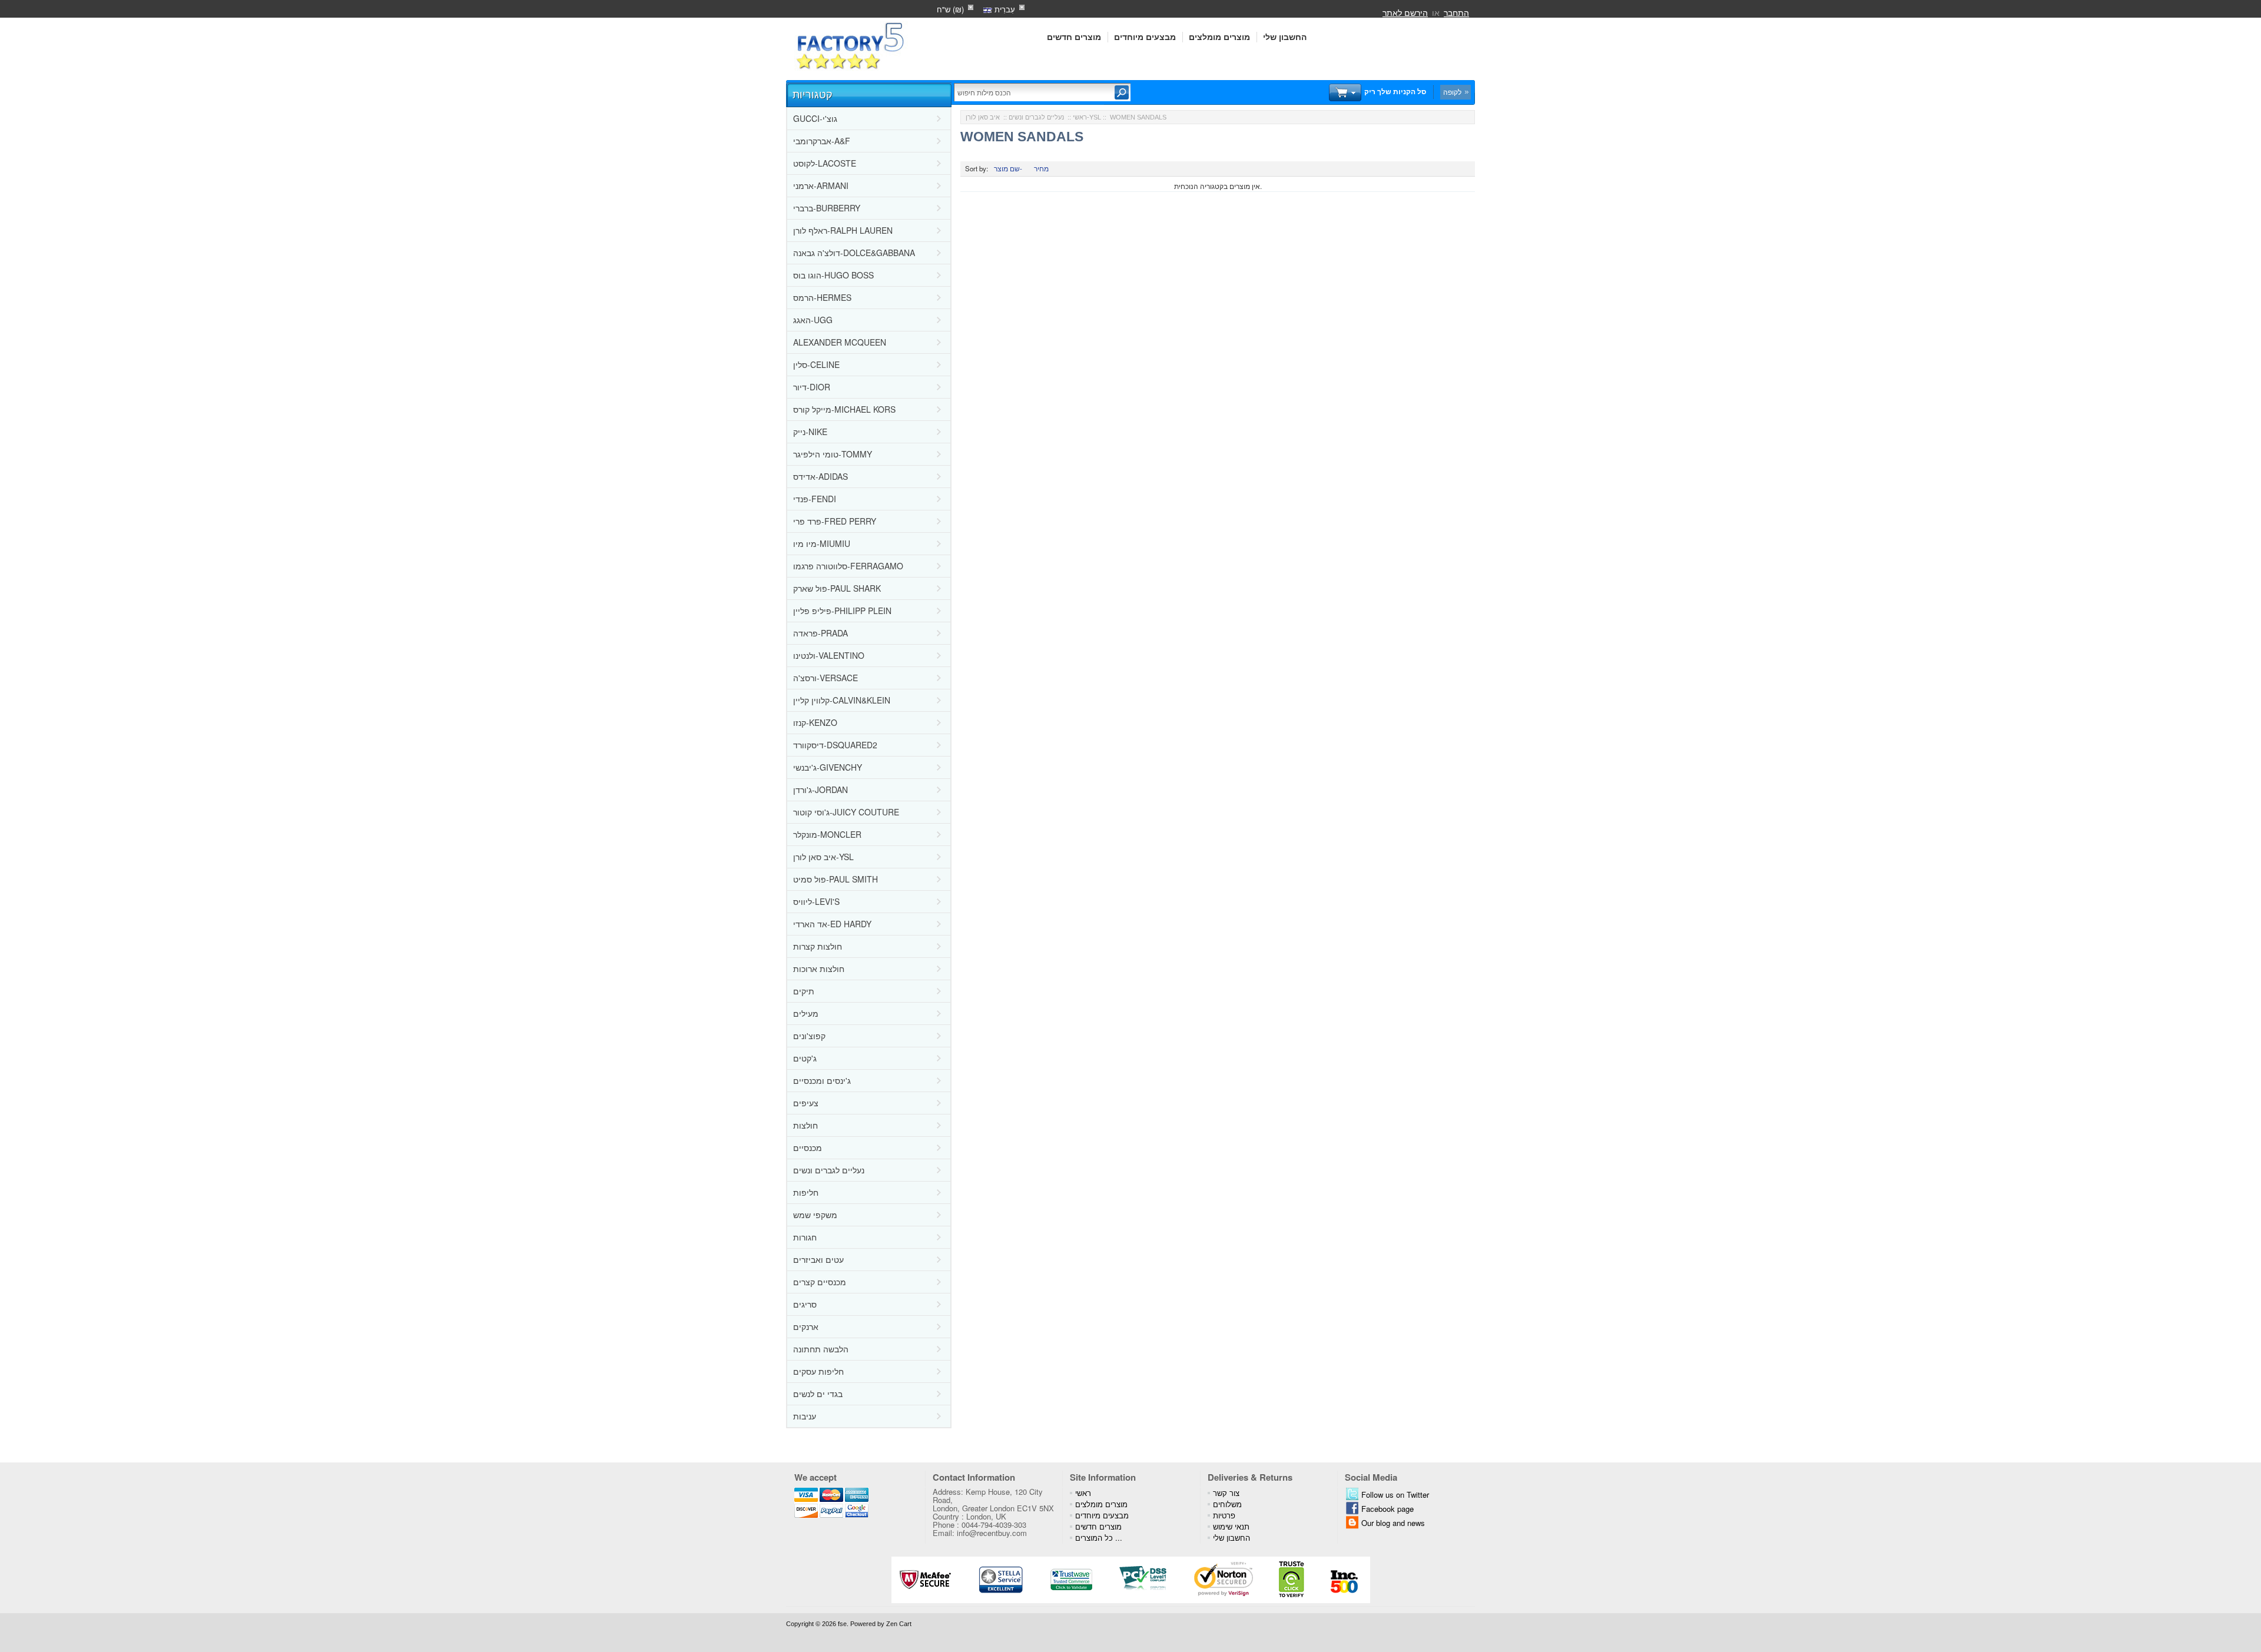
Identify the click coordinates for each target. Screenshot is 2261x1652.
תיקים (804, 991)
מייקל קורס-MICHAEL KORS (844, 409)
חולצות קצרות (818, 946)
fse (842, 1624)
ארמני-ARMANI (821, 185)
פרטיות (1224, 1515)
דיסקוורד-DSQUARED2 (835, 745)
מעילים (806, 1013)
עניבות (805, 1416)
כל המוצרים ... (1099, 1537)
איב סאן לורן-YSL (823, 857)
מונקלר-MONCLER (827, 834)
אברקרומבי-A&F (822, 141)
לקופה (1452, 92)
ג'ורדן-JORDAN (820, 789)
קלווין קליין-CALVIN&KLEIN (842, 700)
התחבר (1456, 12)
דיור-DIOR (812, 387)
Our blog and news (1393, 1523)
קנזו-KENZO (815, 722)
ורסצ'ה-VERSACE (826, 678)
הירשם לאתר (1405, 12)
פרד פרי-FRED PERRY (835, 521)
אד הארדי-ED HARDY (832, 924)
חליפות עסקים (818, 1371)
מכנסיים (808, 1147)
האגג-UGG (813, 320)
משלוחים (1227, 1504)
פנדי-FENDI (815, 499)
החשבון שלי (1285, 37)
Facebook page (1388, 1509)
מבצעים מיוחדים (1145, 37)
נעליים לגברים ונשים (829, 1170)
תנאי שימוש (1231, 1526)
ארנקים (806, 1326)
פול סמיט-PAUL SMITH (836, 879)
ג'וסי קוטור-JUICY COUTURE (846, 812)
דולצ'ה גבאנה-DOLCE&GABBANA (854, 253)
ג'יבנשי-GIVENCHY (828, 767)
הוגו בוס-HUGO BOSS (833, 275)
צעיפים (806, 1103)
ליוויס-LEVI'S (816, 901)
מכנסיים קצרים (820, 1282)
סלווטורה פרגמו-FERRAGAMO (848, 566)
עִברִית (1004, 9)
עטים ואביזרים (818, 1259)
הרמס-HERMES (822, 297)
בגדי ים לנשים (818, 1394)
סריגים (805, 1304)
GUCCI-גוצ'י (815, 118)
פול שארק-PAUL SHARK (837, 588)
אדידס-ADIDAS (820, 476)
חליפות (806, 1192)
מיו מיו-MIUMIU (822, 543)
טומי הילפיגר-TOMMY (833, 454)
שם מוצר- (1008, 168)
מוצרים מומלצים (1219, 37)
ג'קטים (805, 1058)
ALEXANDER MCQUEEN (840, 342)
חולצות (805, 1125)
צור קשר (1226, 1493)
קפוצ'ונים (809, 1036)
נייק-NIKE (810, 432)
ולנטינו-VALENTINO (829, 655)
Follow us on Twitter (1395, 1495)
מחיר (1041, 168)
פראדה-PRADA (820, 633)
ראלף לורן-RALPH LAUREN (843, 230)
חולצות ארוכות (819, 968)
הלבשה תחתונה (821, 1349)
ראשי (1080, 117)
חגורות (805, 1237)
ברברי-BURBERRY (827, 208)
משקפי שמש (815, 1215)
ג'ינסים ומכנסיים (822, 1080)
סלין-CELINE (816, 364)
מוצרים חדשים (1074, 37)
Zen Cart (899, 1624)
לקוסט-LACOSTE (825, 163)
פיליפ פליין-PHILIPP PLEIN (842, 611)
